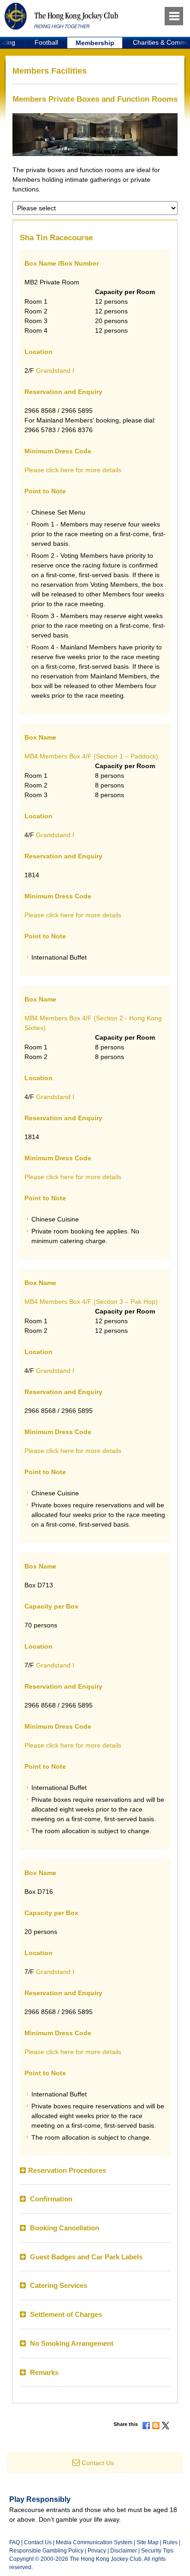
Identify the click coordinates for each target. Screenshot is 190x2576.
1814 (32, 875)
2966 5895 (77, 411)
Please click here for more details (73, 470)
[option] (46, 43)
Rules (171, 2542)
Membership (95, 43)
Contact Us (98, 2463)
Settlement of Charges (65, 2314)
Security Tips (157, 2551)
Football (46, 42)
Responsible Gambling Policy (46, 2551)
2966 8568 (40, 411)
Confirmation (50, 2199)
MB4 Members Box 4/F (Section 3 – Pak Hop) (91, 1302)
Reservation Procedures (67, 2170)
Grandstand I (55, 370)
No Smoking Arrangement (72, 2343)
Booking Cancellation (64, 2228)
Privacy (97, 2551)
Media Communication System (94, 2542)
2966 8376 (77, 430)
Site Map (148, 2542)
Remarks (44, 2372)
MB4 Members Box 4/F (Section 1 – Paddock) (91, 756)
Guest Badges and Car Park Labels (85, 2257)
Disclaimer (124, 2551)
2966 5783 (40, 430)
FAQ (15, 2542)
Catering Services (58, 2285)
